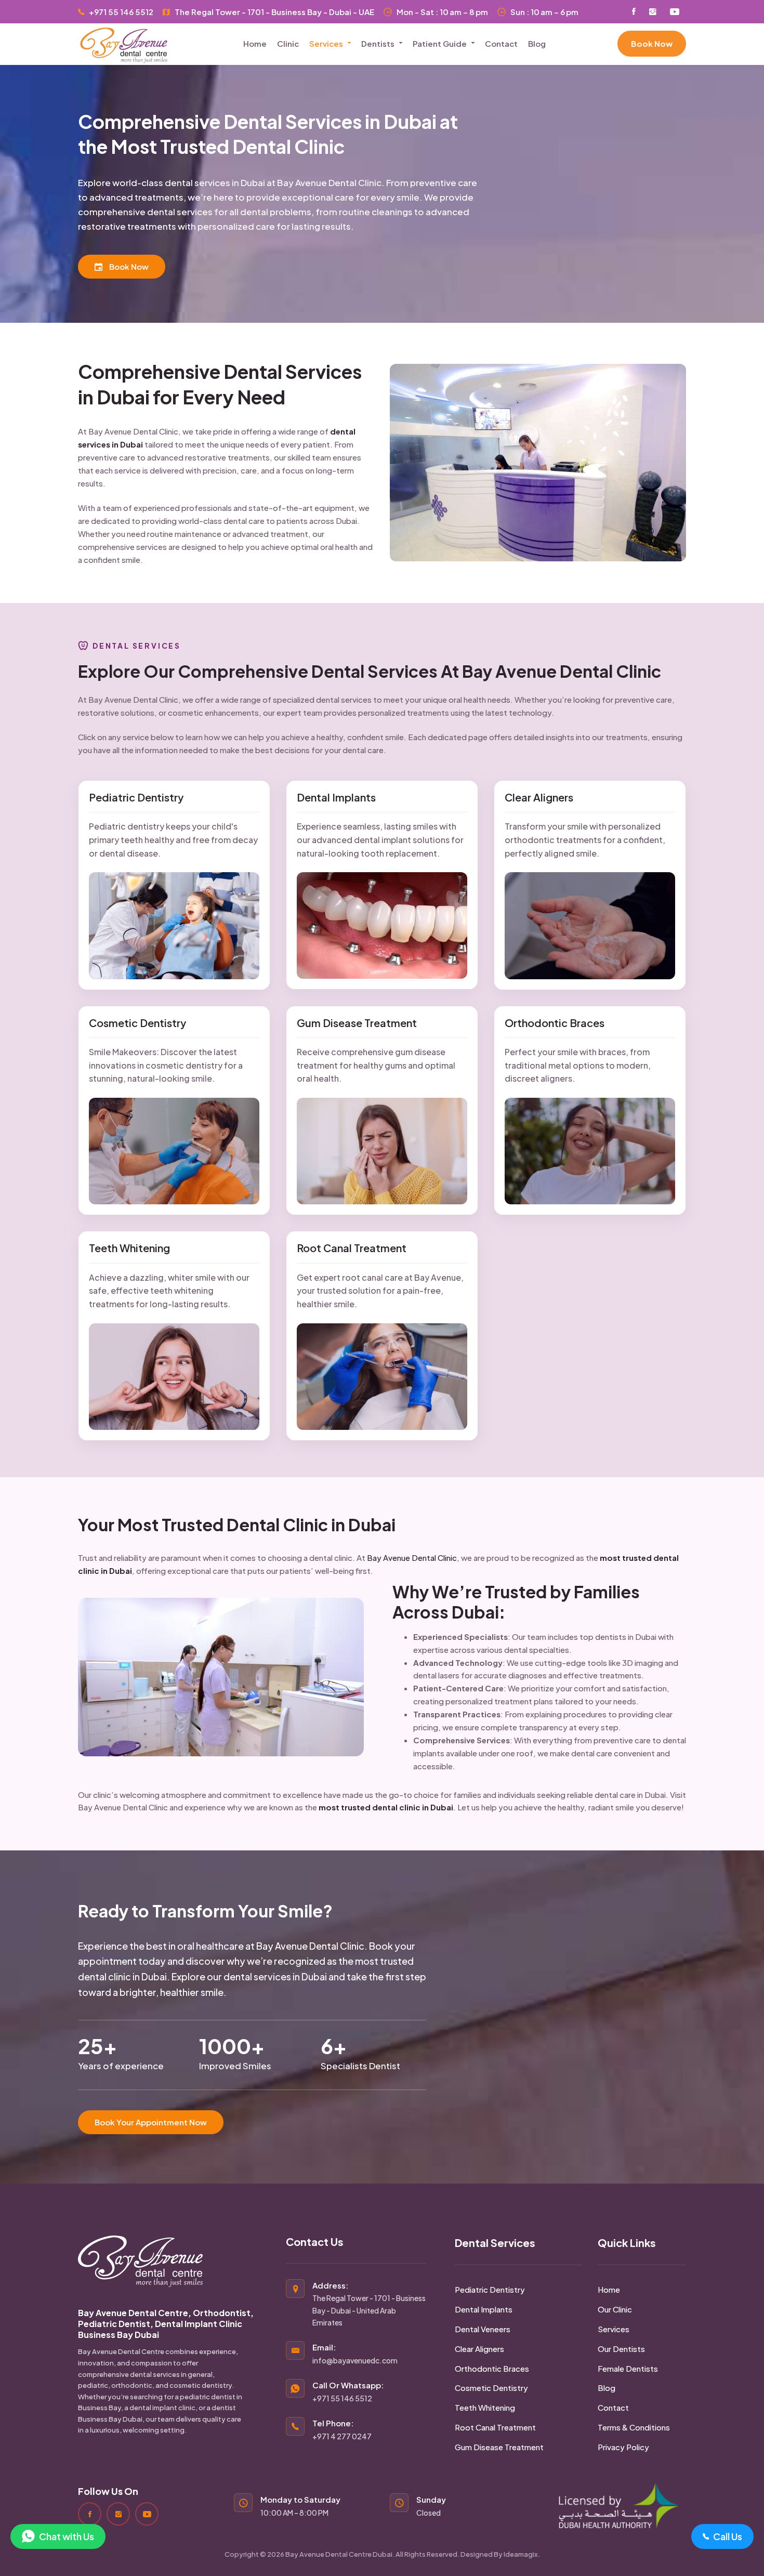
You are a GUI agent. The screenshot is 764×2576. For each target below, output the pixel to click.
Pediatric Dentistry (136, 797)
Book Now (652, 43)
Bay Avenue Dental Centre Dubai (339, 2554)
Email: (355, 2354)
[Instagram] (118, 2514)
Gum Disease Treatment (357, 1023)
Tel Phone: (342, 2429)
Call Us (728, 2536)
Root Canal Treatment (352, 1248)
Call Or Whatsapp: (348, 2391)
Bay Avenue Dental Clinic (412, 1558)
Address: (369, 2304)
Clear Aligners (539, 797)
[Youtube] (147, 2514)
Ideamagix (521, 2554)
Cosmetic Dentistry (137, 1023)
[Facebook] (90, 2514)
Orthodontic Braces (555, 1023)
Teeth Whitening (129, 1248)
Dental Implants (336, 797)
